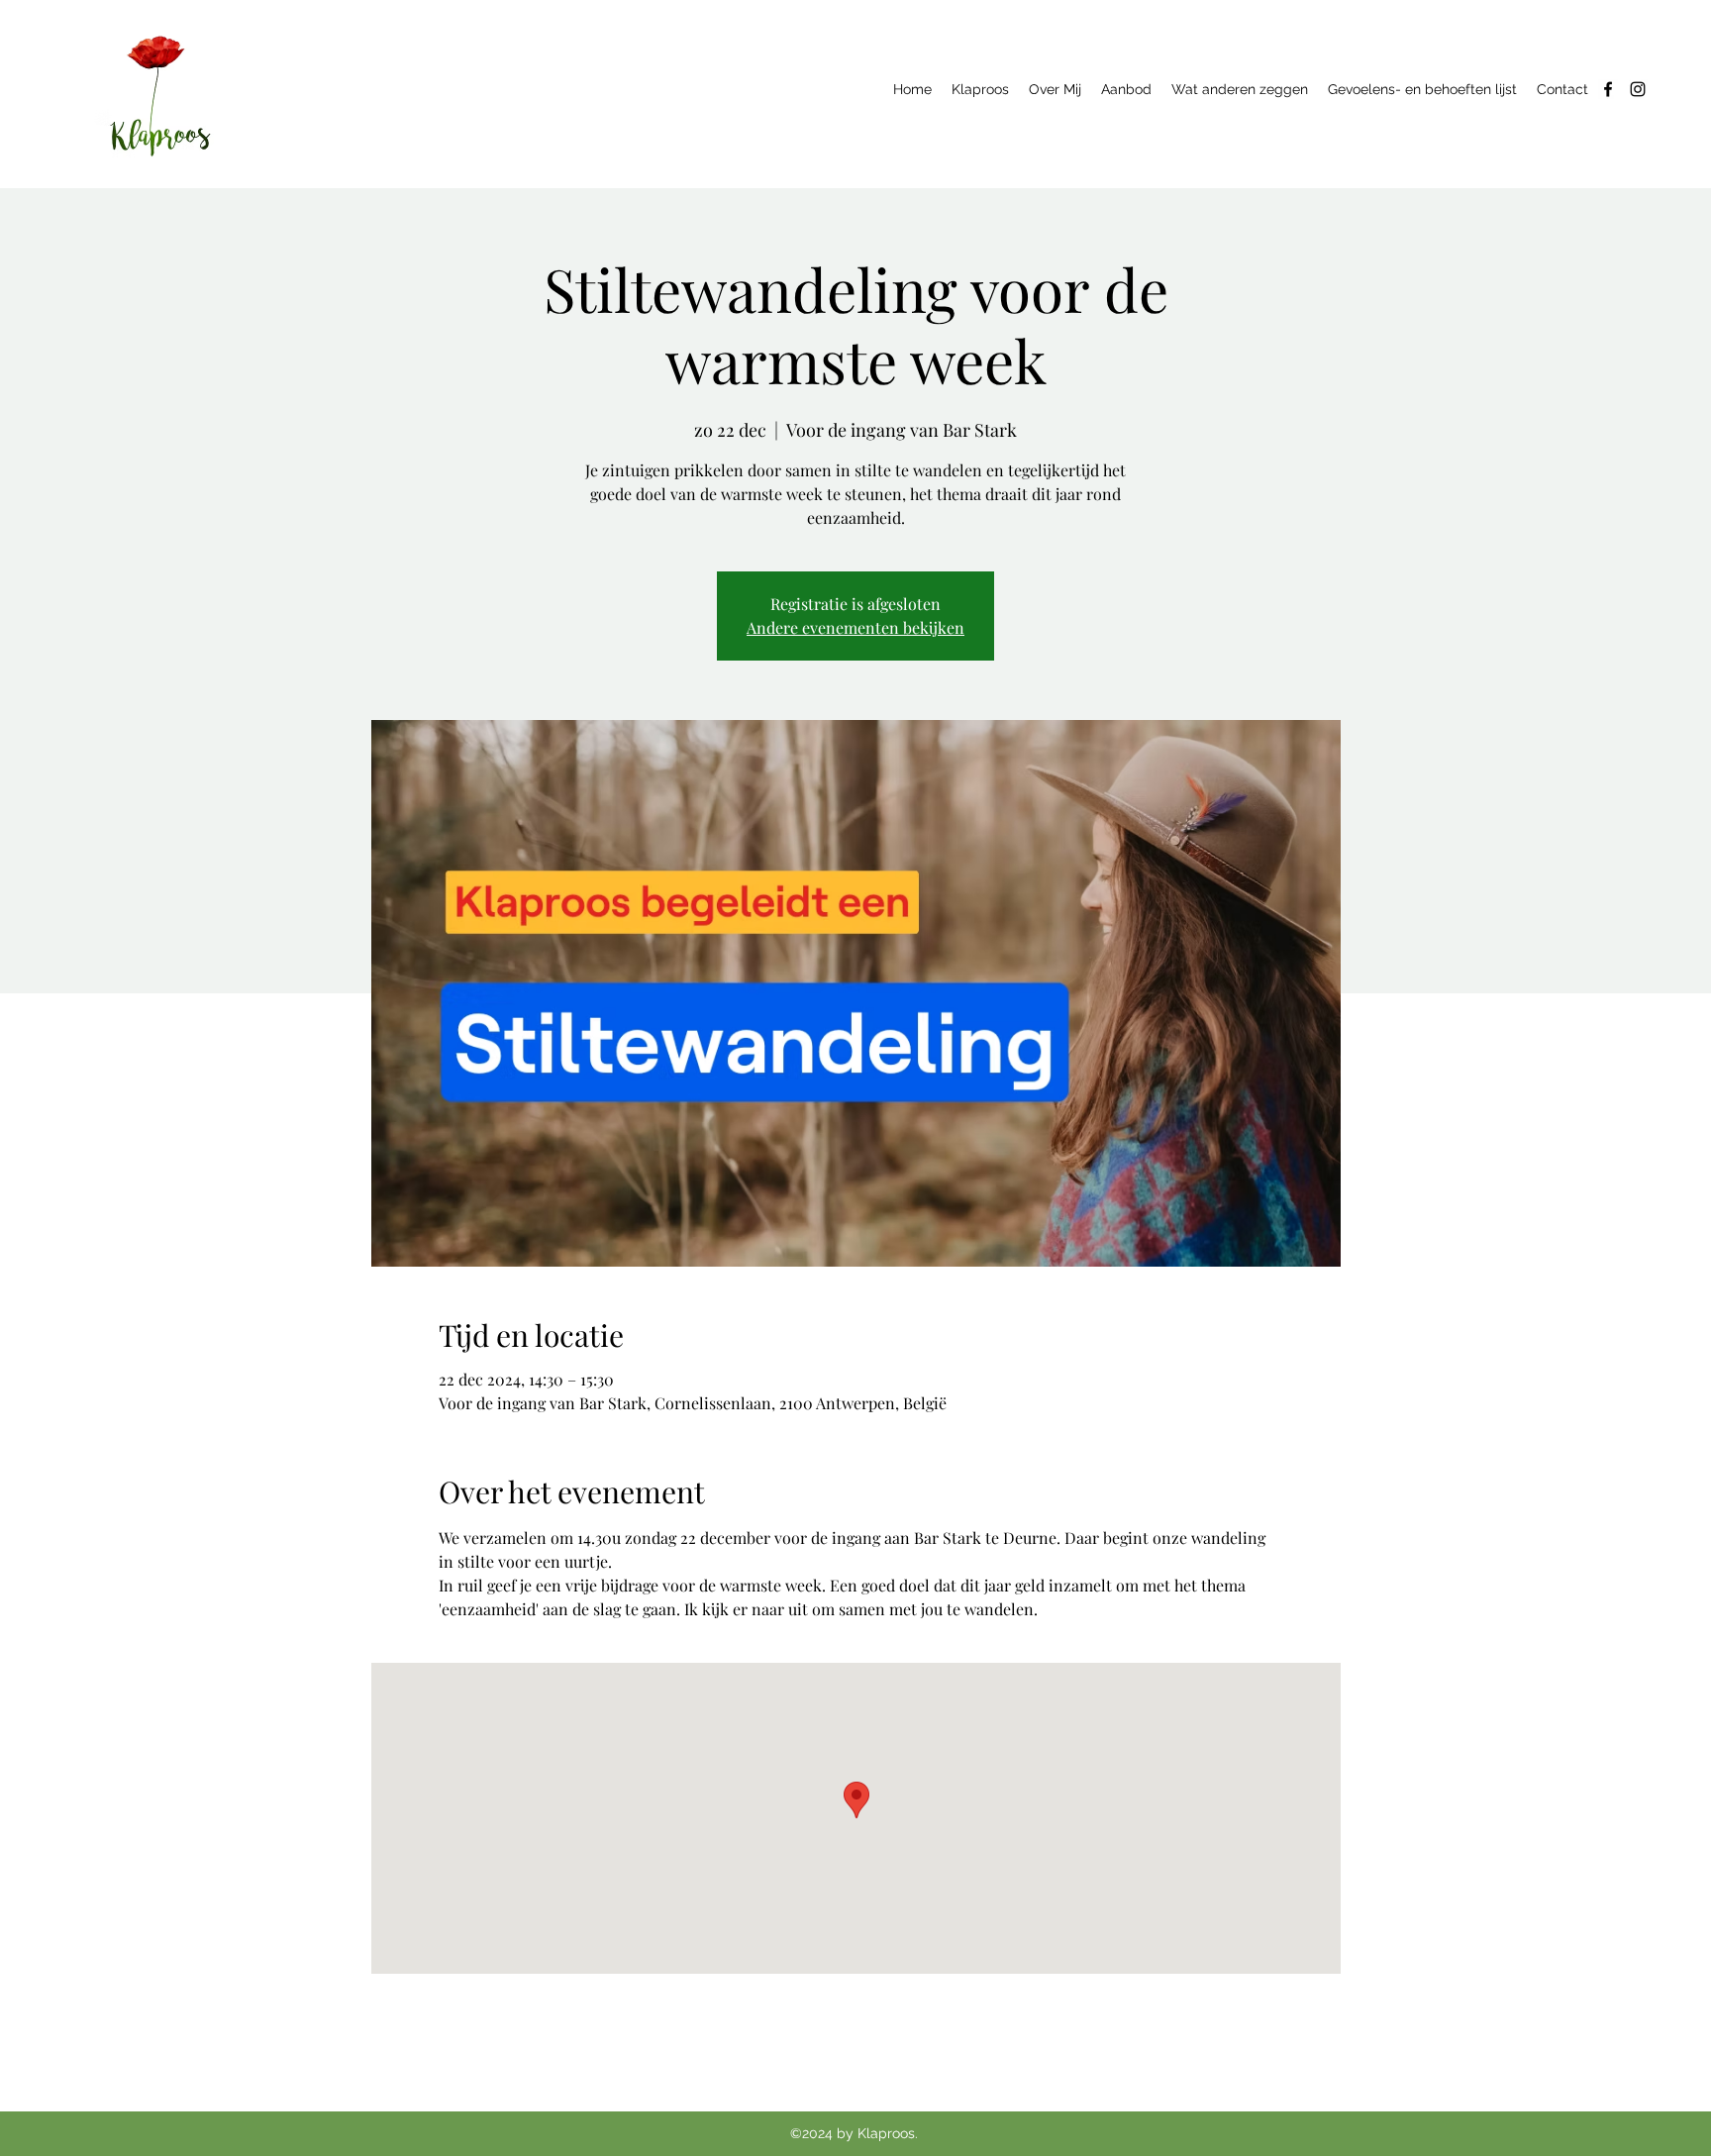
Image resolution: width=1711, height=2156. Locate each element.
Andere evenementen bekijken (855, 627)
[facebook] (1608, 89)
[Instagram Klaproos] (1638, 89)
